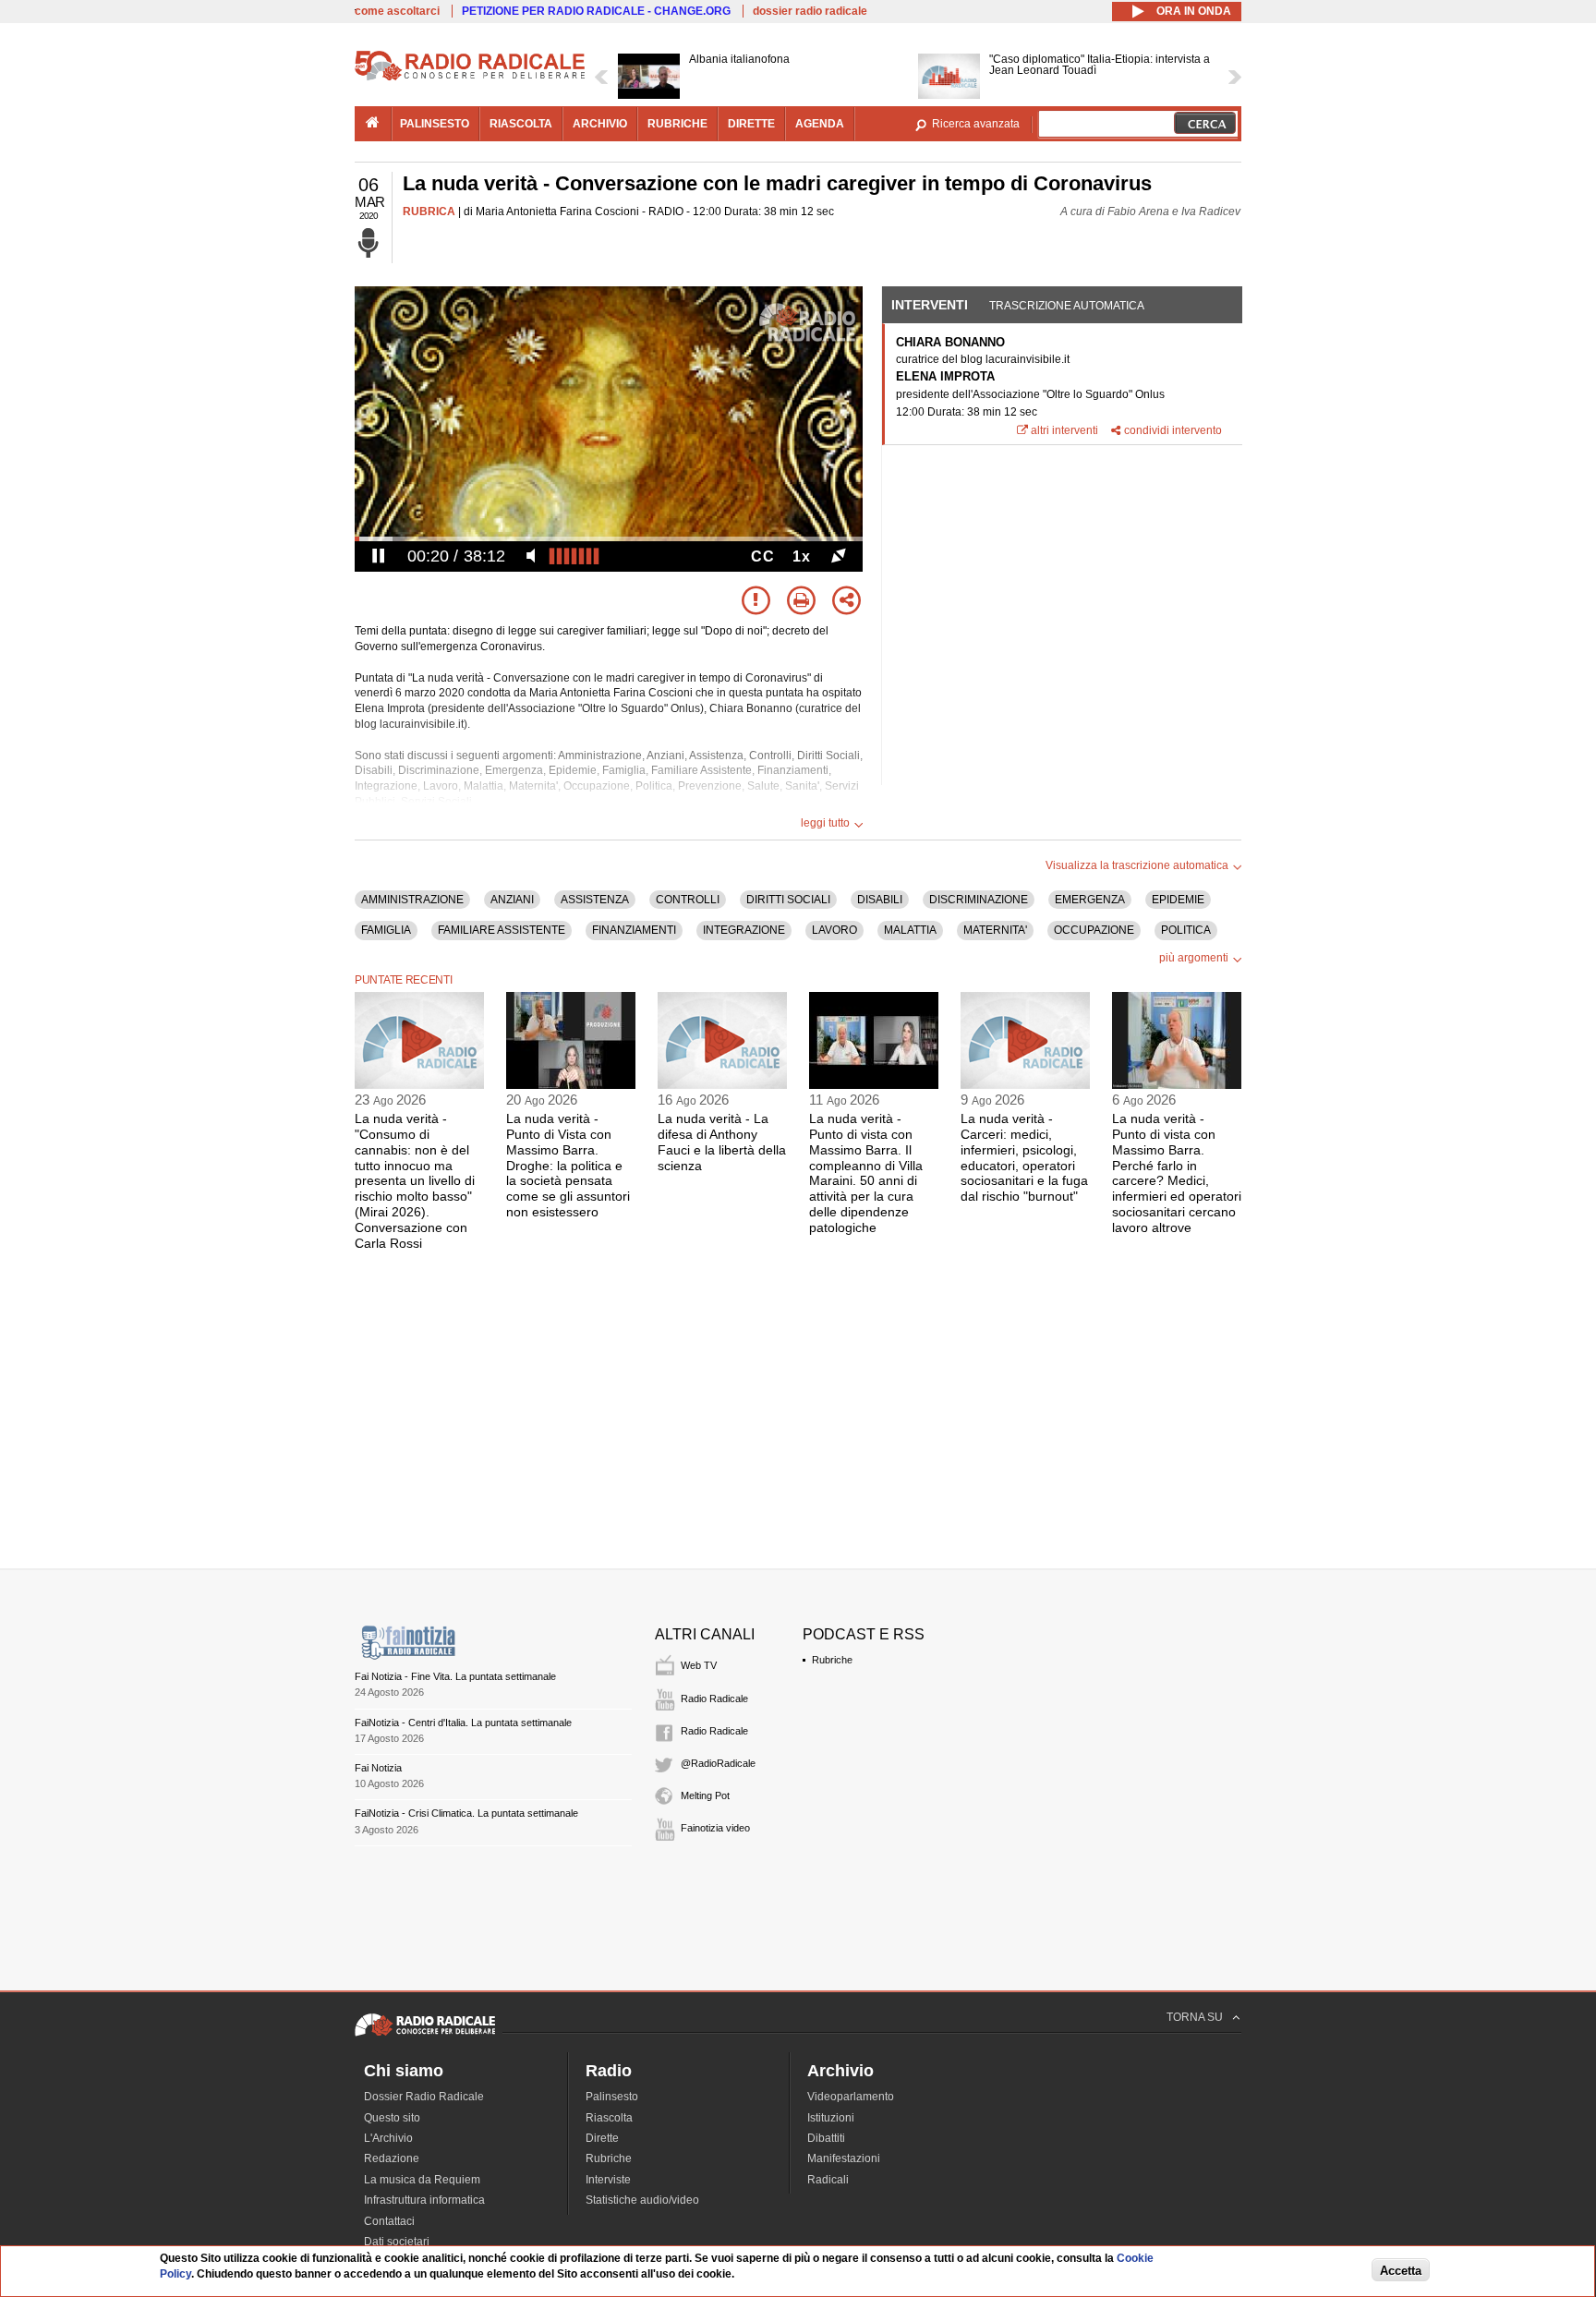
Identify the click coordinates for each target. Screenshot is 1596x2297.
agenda (820, 124)
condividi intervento (1173, 430)
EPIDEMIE (1178, 900)
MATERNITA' (995, 930)
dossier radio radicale (810, 11)
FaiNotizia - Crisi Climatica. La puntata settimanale (466, 1813)
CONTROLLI (688, 900)
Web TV (699, 1665)
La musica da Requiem (422, 2180)
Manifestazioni (844, 2158)
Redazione (392, 2158)
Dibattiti (826, 2138)
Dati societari (397, 2242)
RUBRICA (429, 212)
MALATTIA (910, 930)
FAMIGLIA (386, 930)
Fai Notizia (378, 1768)
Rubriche (832, 1660)
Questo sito (392, 2118)
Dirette (602, 2138)
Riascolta (609, 2118)
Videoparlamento (851, 2097)
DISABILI (880, 900)
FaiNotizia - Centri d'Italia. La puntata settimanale (463, 1723)
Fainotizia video (715, 1828)
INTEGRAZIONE (744, 930)
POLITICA (1186, 930)
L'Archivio (388, 2138)
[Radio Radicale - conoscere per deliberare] (425, 2036)
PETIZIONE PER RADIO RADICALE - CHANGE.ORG (596, 11)
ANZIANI (512, 900)
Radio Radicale (714, 1699)
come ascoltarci (397, 11)
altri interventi (1064, 430)
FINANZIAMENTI (634, 930)
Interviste (608, 2180)
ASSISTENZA (595, 900)
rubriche (677, 124)
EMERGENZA (1090, 900)
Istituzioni (831, 2118)
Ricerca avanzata (976, 124)
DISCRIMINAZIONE (979, 900)
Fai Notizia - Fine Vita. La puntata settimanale (455, 1676)
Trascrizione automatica (1067, 306)
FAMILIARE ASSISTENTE (502, 930)
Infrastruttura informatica (424, 2200)
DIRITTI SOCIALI (788, 900)
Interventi (930, 305)
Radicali (828, 2180)
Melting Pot (705, 1795)
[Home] (470, 78)
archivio (600, 124)
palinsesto (435, 124)
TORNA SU (1195, 2017)
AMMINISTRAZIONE (412, 900)
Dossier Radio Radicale (424, 2097)
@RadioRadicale (718, 1763)
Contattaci (389, 2221)
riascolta (521, 124)
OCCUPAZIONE (1094, 930)
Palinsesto (612, 2097)
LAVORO (834, 930)
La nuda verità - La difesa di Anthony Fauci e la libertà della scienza (722, 1142)
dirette (751, 124)
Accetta (1401, 2271)
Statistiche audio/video (642, 2200)
